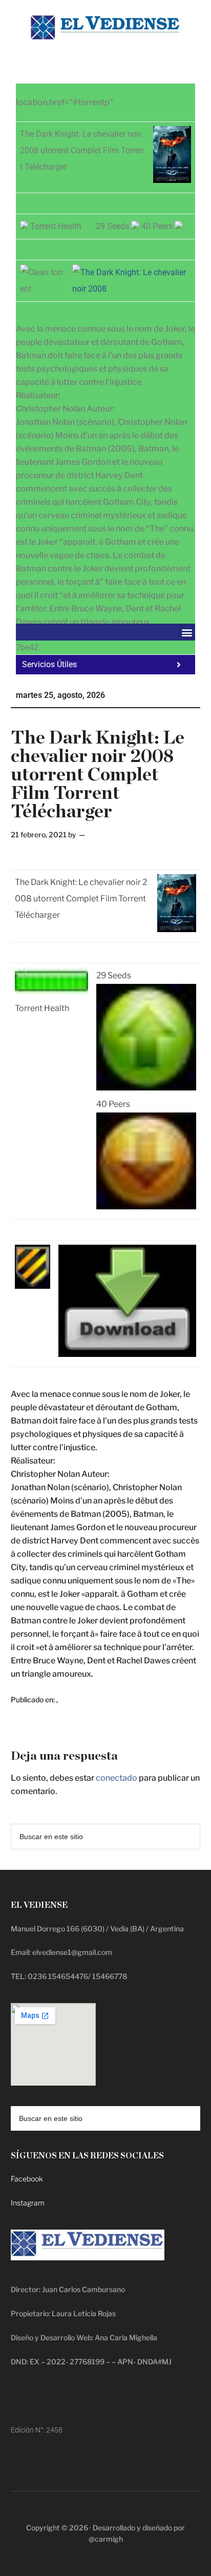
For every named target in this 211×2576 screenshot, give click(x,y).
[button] (187, 632)
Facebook (27, 2179)
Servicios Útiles (49, 664)
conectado (117, 1778)
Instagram (28, 2203)
